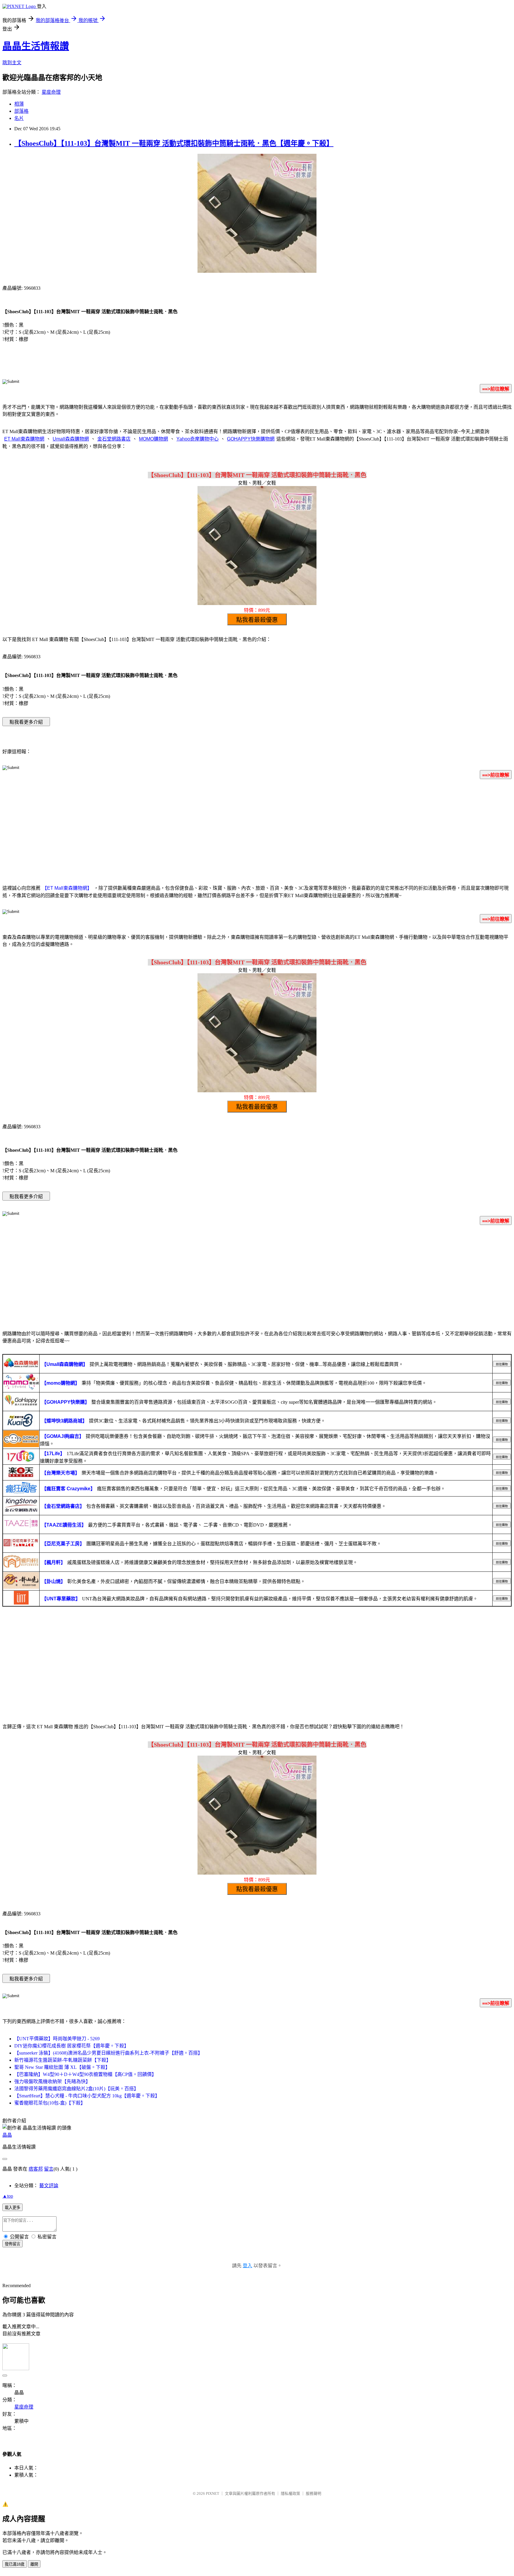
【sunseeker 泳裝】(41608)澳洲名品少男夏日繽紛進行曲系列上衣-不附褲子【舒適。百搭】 (108, 2053)
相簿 (19, 104)
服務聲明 (314, 2493)
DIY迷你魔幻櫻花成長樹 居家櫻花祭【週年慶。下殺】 (72, 2046)
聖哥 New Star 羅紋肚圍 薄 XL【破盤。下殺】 (62, 2067)
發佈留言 (12, 2244)
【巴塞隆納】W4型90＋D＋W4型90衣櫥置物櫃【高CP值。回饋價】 (85, 2074)
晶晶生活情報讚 (36, 46)
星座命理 (51, 92)
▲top (8, 2196)
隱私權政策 (290, 2493)
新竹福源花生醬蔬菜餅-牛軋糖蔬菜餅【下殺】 (63, 2060)
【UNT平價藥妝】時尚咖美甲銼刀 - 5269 (57, 2039)
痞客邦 (36, 2169)
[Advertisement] (257, 831)
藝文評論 (49, 2186)
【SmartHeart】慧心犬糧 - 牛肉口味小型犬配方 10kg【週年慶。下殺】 (87, 2096)
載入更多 (12, 2208)
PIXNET (213, 2493)
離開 (34, 2564)
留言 (49, 2169)
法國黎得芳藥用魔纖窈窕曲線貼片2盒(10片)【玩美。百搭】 (76, 2089)
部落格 (21, 111)
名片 (19, 118)
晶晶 (7, 2135)
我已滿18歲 (15, 2564)
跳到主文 (12, 63)
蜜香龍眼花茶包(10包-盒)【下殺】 (50, 2103)
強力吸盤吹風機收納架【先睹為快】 (52, 2081)
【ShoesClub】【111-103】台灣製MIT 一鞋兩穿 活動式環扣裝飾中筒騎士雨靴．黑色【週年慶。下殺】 (174, 143)
